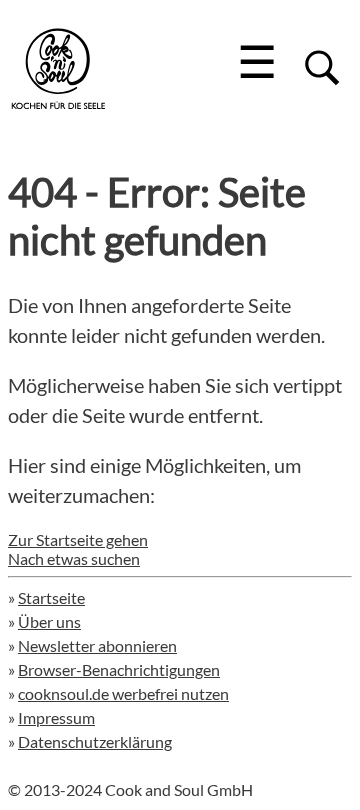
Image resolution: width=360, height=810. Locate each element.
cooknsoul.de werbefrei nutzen (123, 693)
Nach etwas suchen (74, 558)
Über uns (49, 621)
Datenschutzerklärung (95, 741)
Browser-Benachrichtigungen (119, 669)
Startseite (51, 597)
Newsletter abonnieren (97, 645)
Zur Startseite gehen (78, 539)
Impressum (56, 717)
